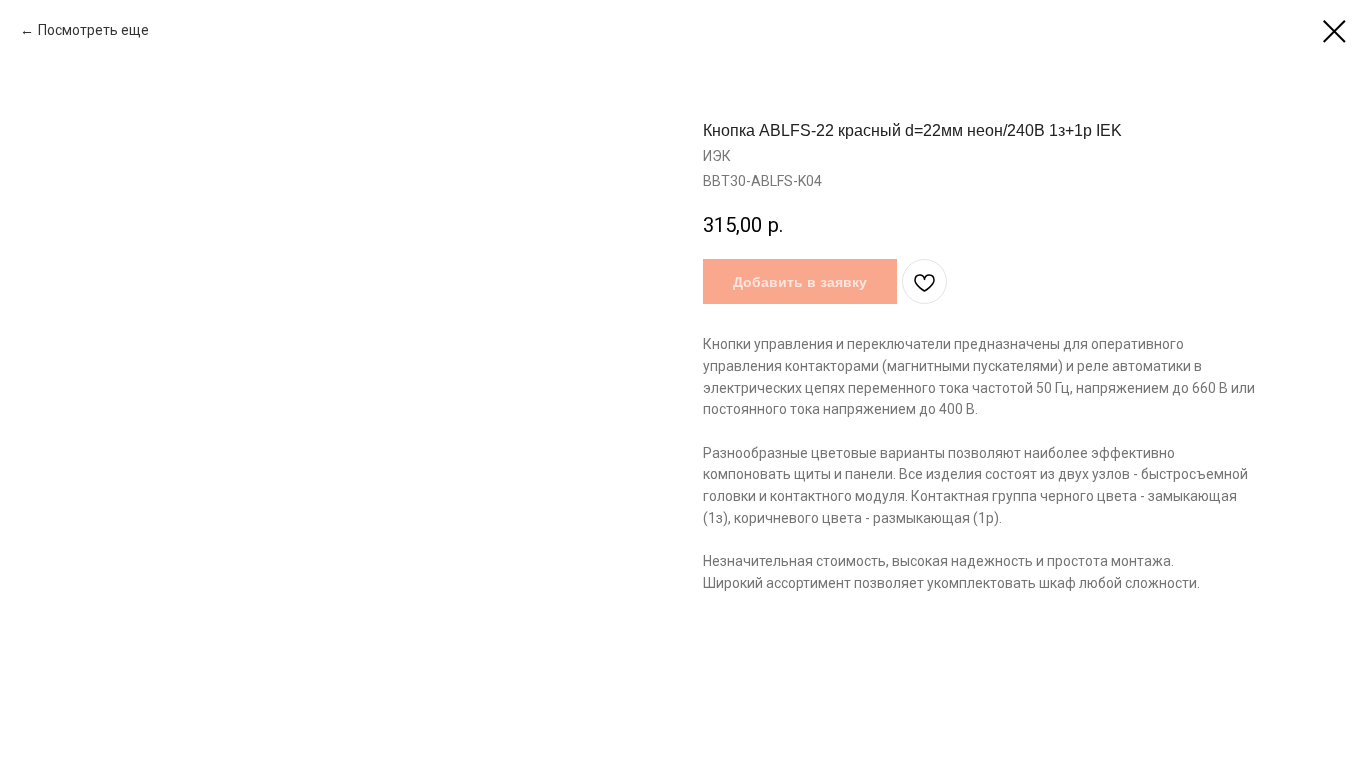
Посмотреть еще (95, 30)
